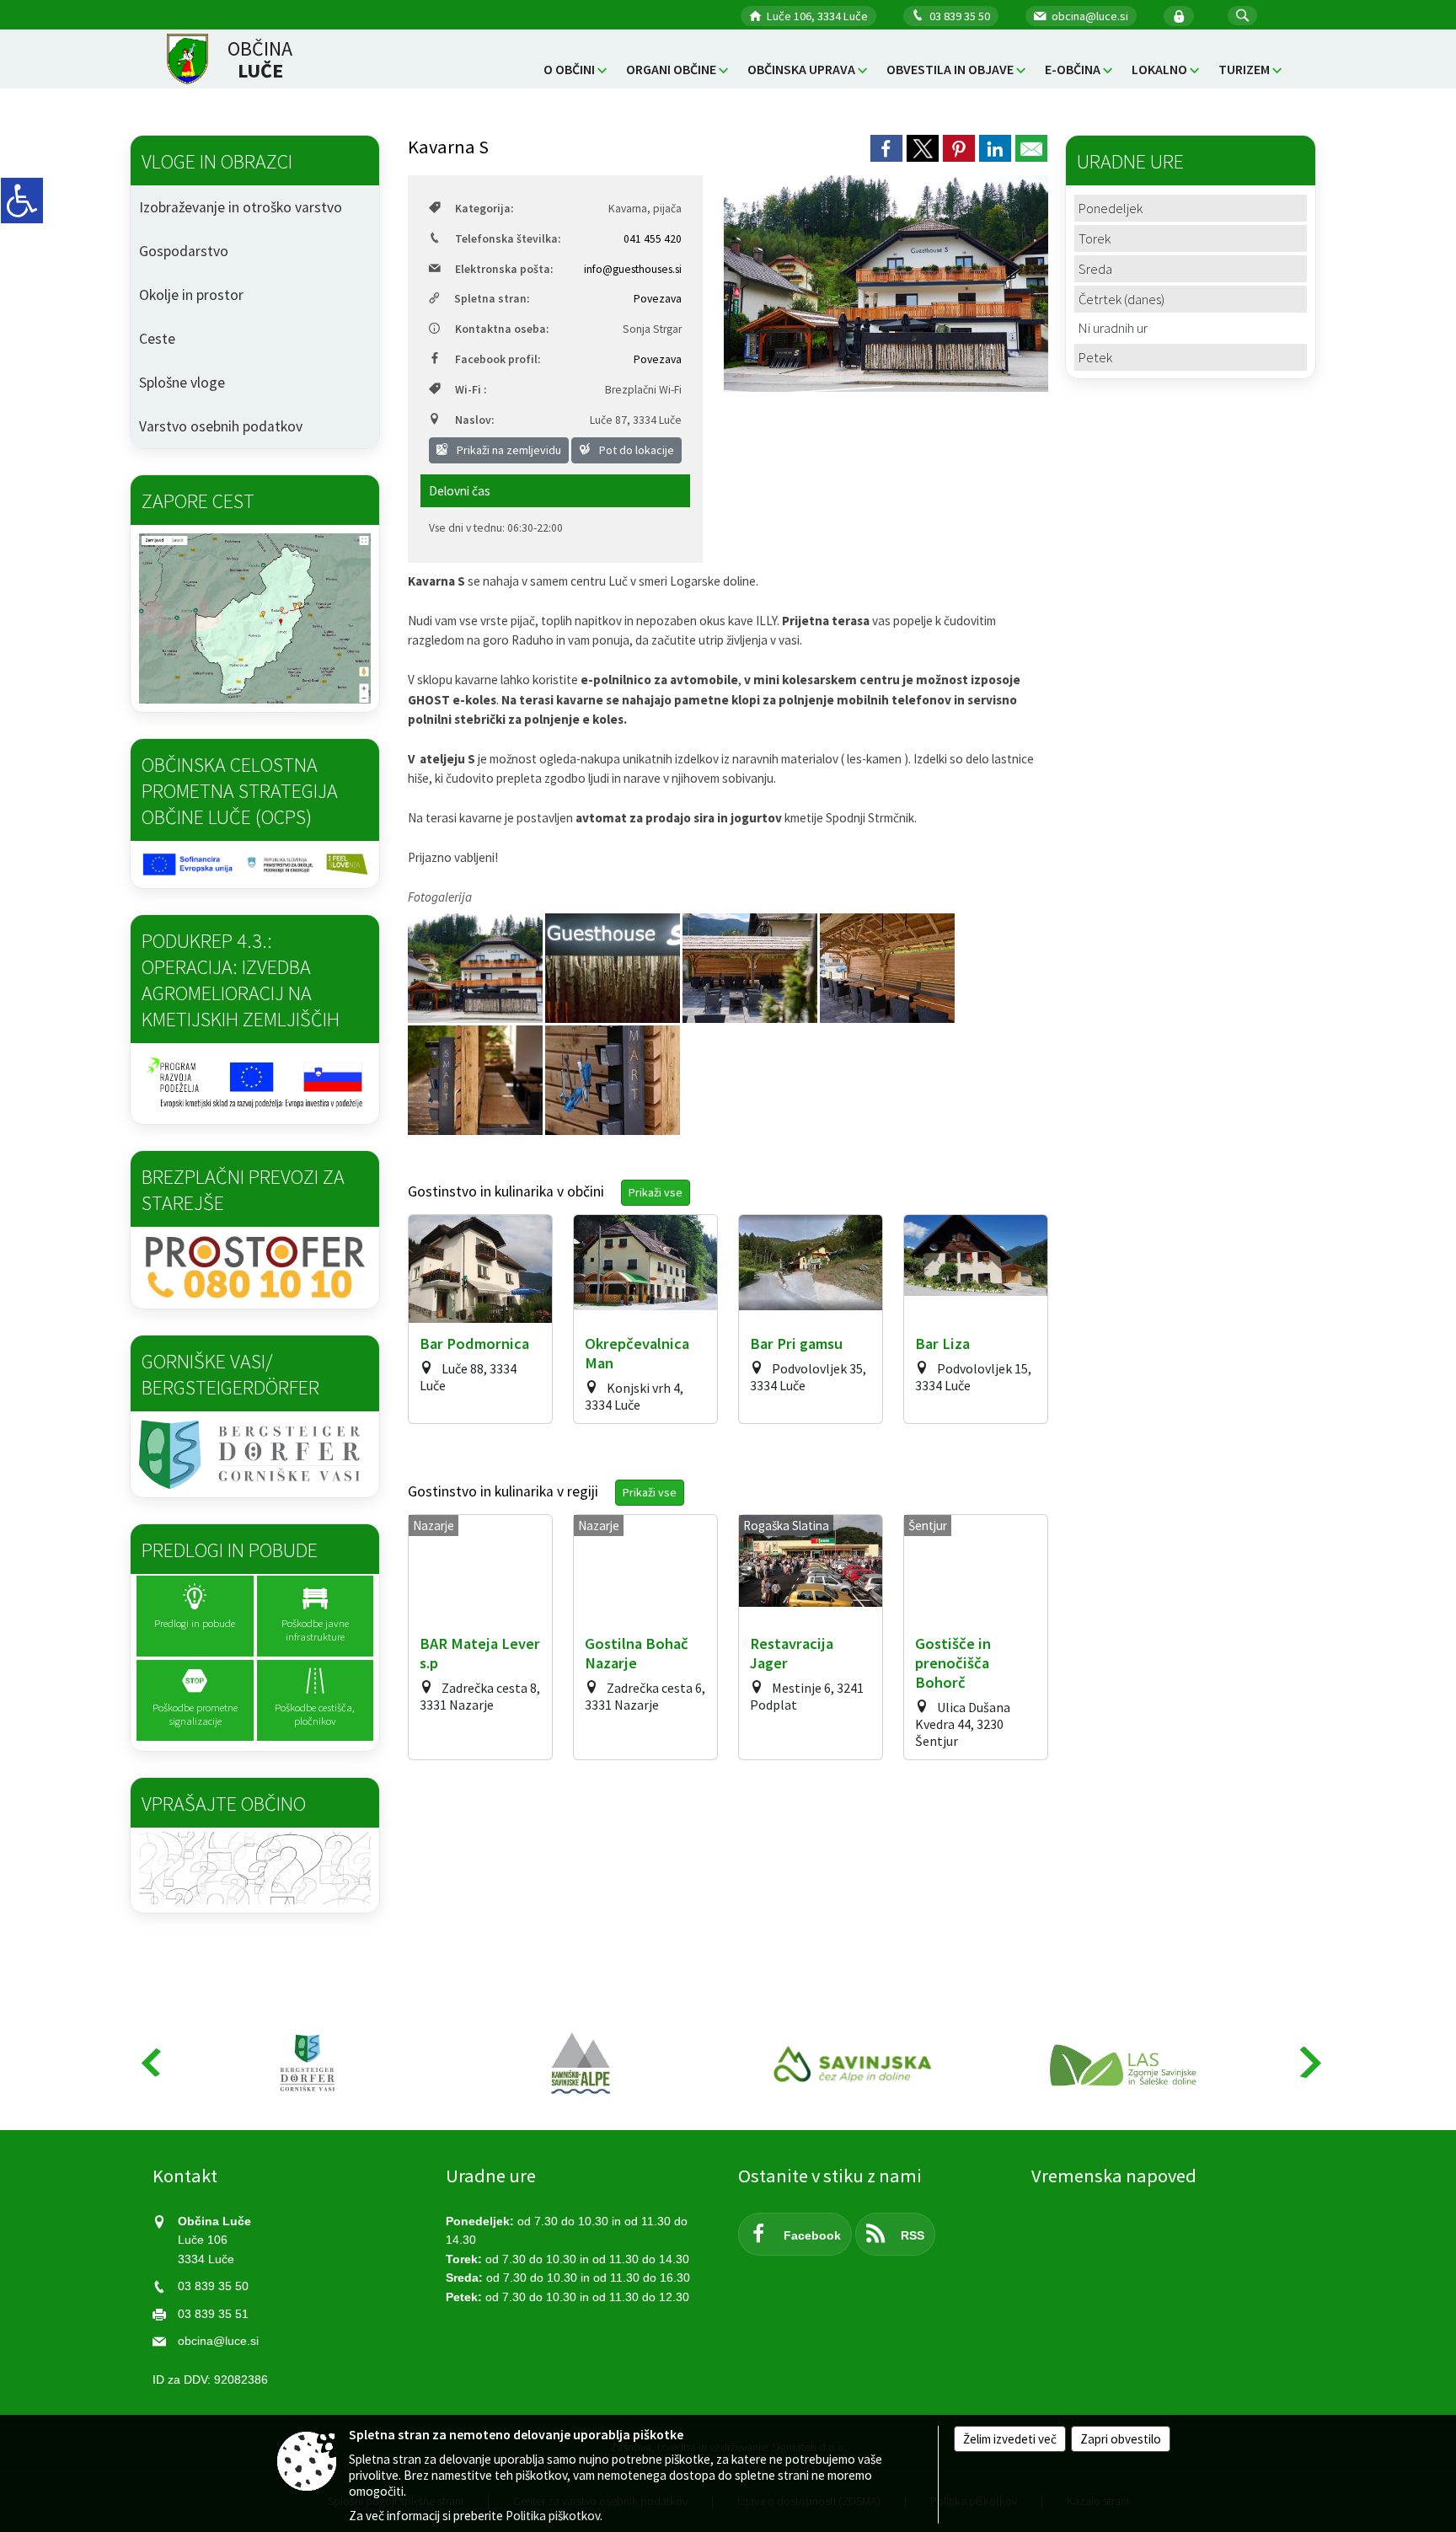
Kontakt (185, 2176)
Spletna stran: (492, 299)
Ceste (157, 339)
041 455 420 (653, 239)
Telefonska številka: (508, 239)
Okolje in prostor (191, 295)
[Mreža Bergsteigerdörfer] (308, 2064)
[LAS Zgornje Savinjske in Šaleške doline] (1127, 2064)
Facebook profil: (498, 359)
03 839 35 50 (960, 16)
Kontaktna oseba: (502, 329)
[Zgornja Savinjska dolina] (854, 2064)
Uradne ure (491, 2176)
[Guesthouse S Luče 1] (476, 968)
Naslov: (474, 420)
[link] (886, 148)
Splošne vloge (182, 383)
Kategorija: (484, 209)
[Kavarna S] (614, 968)
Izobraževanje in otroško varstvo (241, 207)
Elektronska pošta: (504, 269)
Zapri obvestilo (1121, 2439)
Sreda (1095, 269)
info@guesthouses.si (633, 269)
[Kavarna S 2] (613, 1080)
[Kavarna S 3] (751, 968)
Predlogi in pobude (230, 1550)
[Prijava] (1179, 16)
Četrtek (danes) (1121, 299)
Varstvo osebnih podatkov (221, 426)
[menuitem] (575, 70)
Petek (1095, 357)
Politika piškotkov (553, 2516)
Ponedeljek (1111, 208)
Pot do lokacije (635, 450)
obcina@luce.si (1090, 16)
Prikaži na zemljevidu (508, 450)
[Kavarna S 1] (476, 1080)
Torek (1095, 238)
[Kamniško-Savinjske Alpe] (582, 2064)
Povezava (658, 299)
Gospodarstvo (184, 251)
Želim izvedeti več (1010, 2439)
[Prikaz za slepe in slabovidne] (22, 201)
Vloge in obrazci (217, 161)
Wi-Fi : (471, 390)
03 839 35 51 (213, 2314)
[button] (1242, 16)
